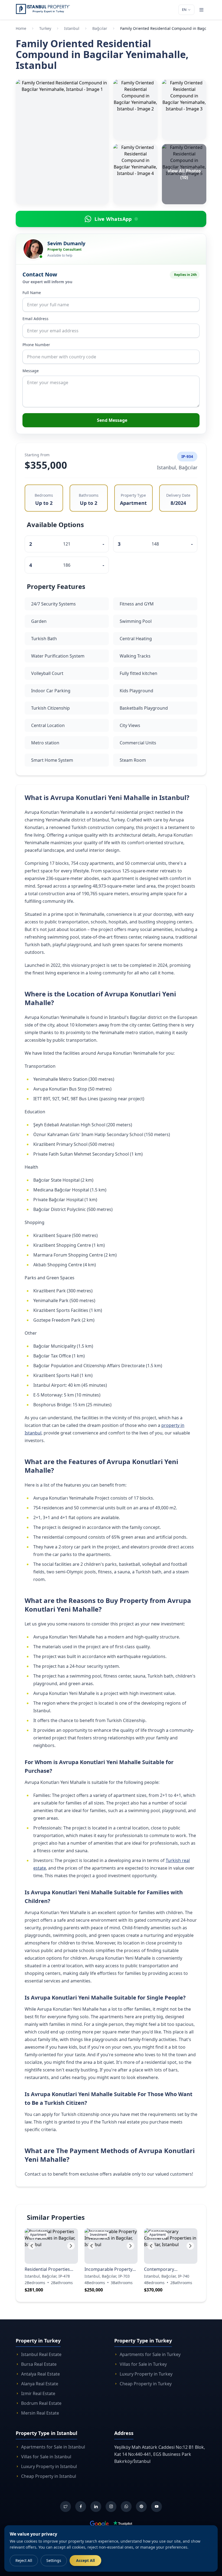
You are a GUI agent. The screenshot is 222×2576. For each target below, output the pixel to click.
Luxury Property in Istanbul (49, 2466)
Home (21, 28)
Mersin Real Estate (40, 2413)
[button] (32, 2246)
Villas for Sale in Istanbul (46, 2457)
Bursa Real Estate (39, 2364)
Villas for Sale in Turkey (143, 2364)
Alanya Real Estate (40, 2384)
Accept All (85, 2560)
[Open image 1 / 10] (62, 142)
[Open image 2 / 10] (135, 110)
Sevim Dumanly (66, 243)
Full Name (32, 293)
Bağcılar (100, 28)
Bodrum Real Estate (41, 2403)
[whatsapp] (126, 2507)
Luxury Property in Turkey (146, 2374)
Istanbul (72, 28)
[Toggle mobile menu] (201, 10)
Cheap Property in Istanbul (49, 2476)
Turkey (45, 28)
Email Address (35, 319)
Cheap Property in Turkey (146, 2384)
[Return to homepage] (43, 9)
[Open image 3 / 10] (184, 110)
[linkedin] (96, 2507)
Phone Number (36, 345)
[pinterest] (141, 2507)
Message (31, 371)
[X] (66, 2507)
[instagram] (111, 2507)
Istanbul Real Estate (41, 2354)
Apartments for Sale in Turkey (150, 2354)
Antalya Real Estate (40, 2374)
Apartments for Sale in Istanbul (53, 2447)
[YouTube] (156, 2507)
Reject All (24, 2560)
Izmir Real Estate (38, 2393)
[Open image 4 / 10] (135, 174)
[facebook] (81, 2507)
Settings (54, 2560)
